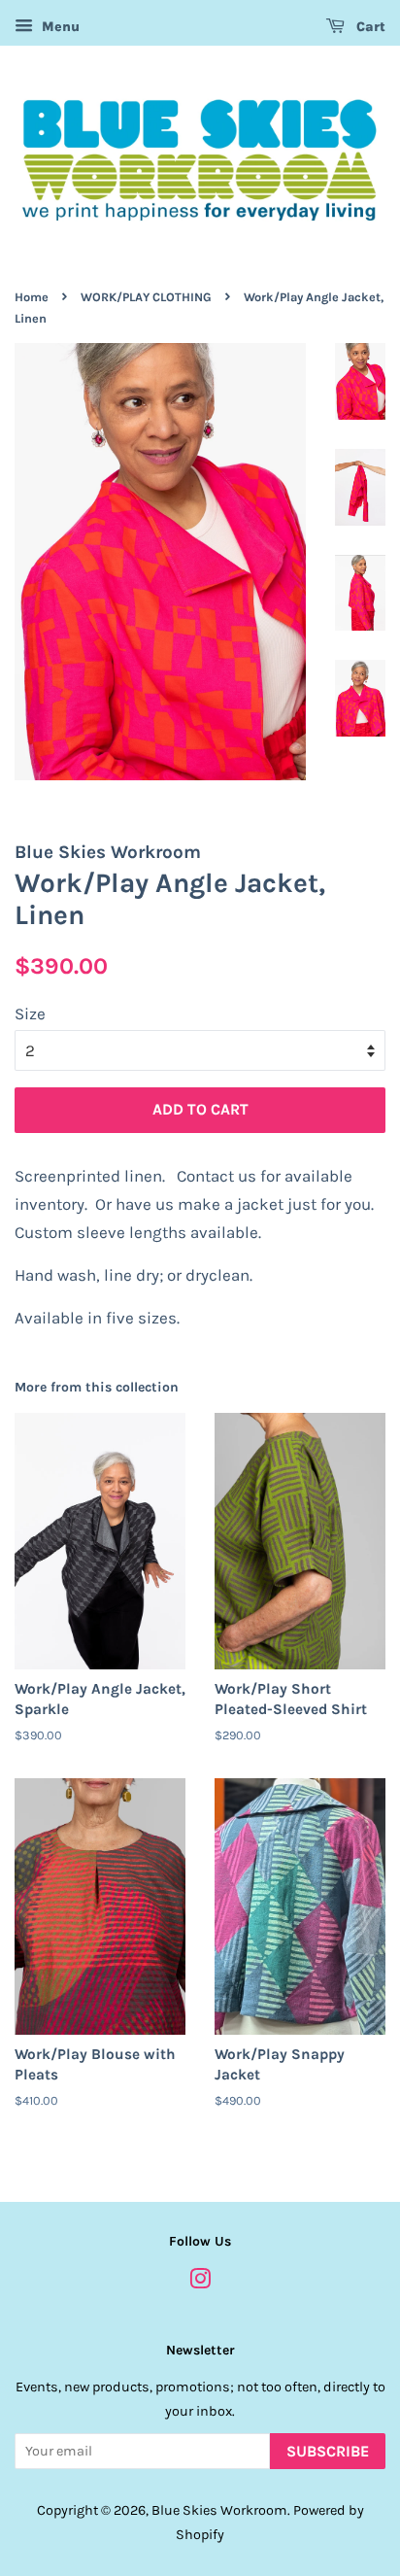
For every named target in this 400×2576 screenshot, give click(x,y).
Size (30, 1013)
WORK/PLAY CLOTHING (146, 297)
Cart (369, 27)
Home (32, 297)
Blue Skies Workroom (219, 2510)
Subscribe (328, 2451)
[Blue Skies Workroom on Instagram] (200, 2283)
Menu (59, 27)
